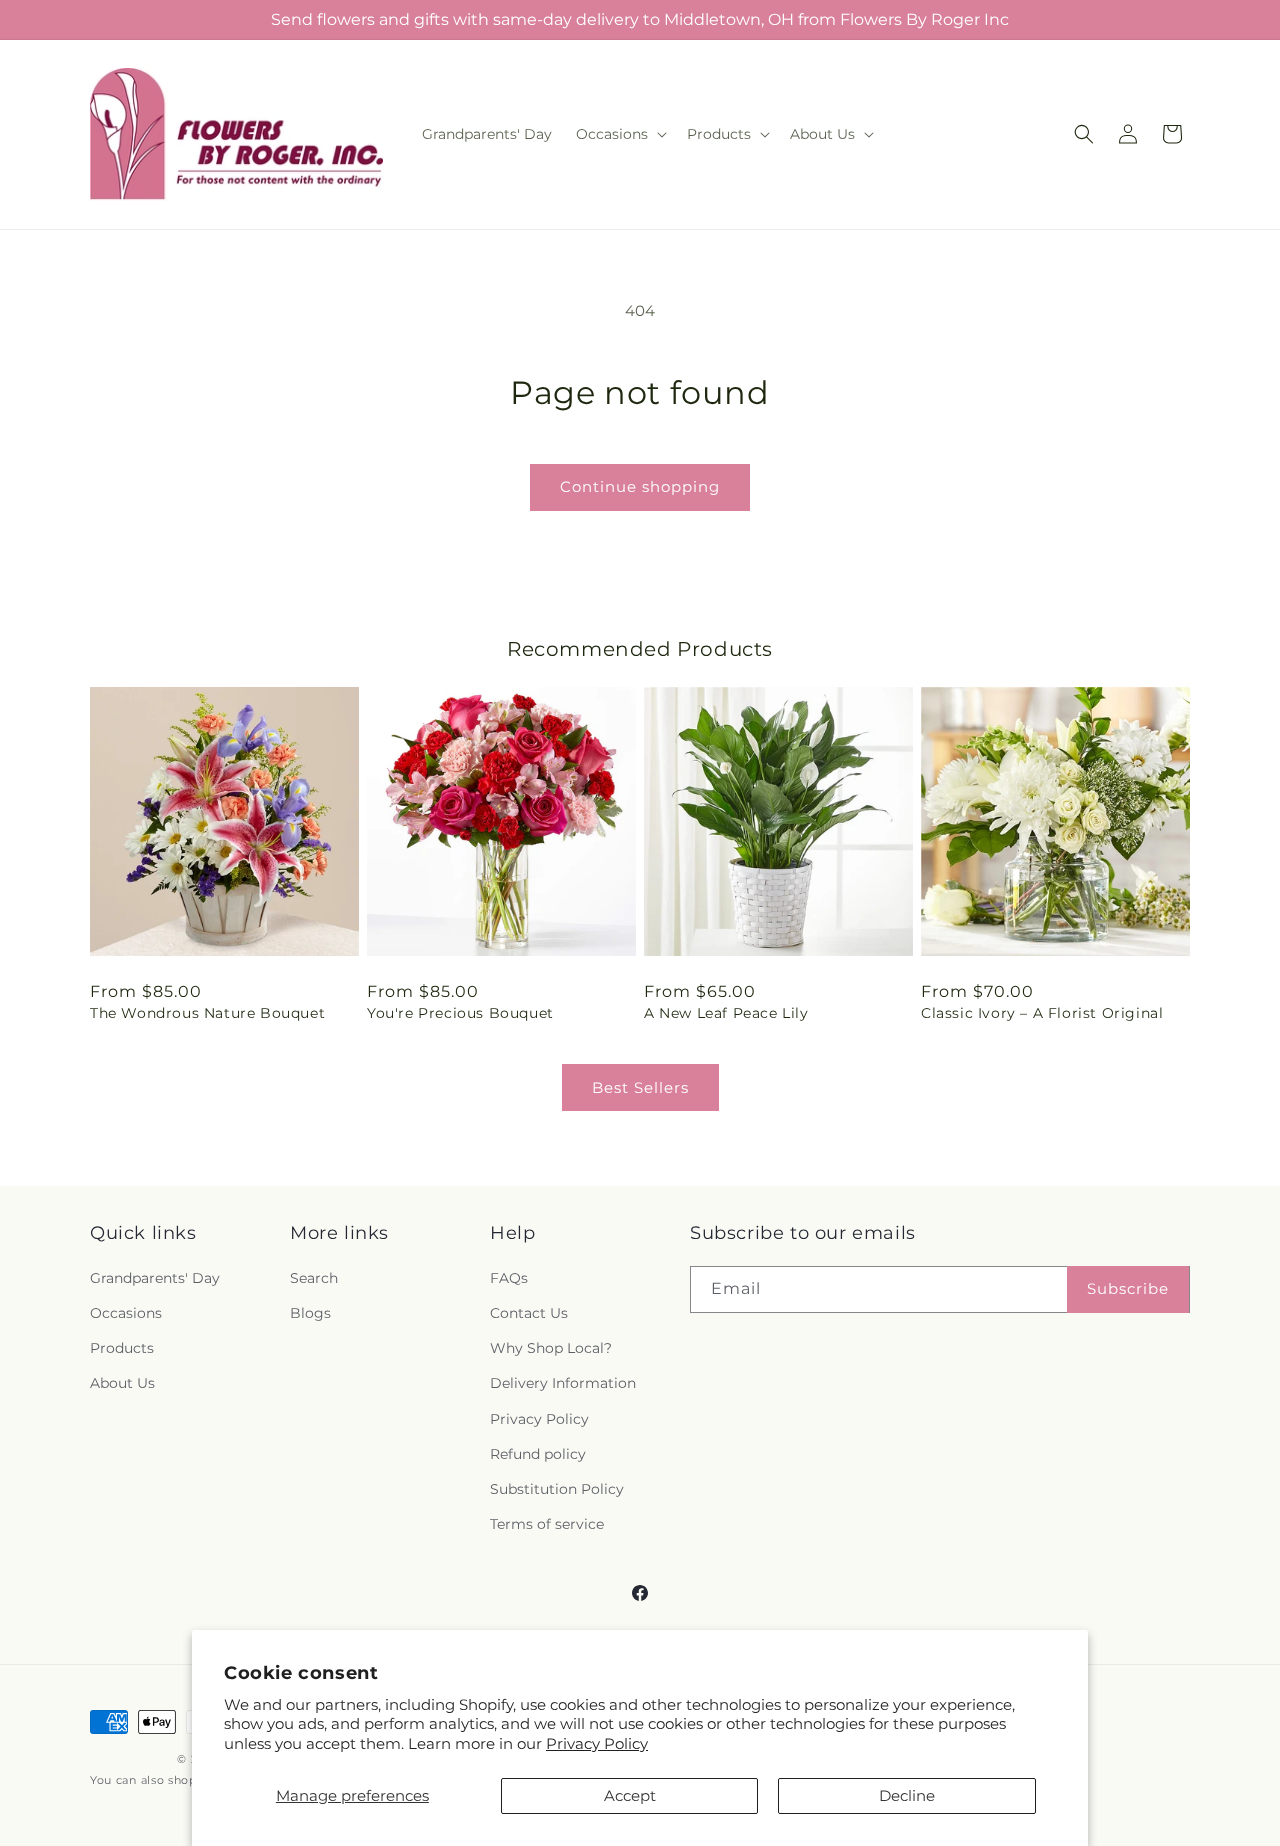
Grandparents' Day (155, 1278)
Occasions (126, 1313)
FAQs (509, 1278)
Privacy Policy (597, 1743)
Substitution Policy (557, 1489)
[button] (619, 134)
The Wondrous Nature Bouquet (207, 1013)
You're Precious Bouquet (460, 1013)
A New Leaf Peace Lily (726, 1013)
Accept (630, 1795)
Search (314, 1278)
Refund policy (538, 1454)
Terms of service (547, 1524)
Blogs (310, 1313)
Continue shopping (640, 486)
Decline (907, 1795)
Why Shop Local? (551, 1348)
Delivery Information (563, 1383)
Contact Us (529, 1313)
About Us (122, 1383)
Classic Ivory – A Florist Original (1042, 1013)
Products (122, 1348)
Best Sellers (640, 1087)
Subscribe (1128, 1288)
